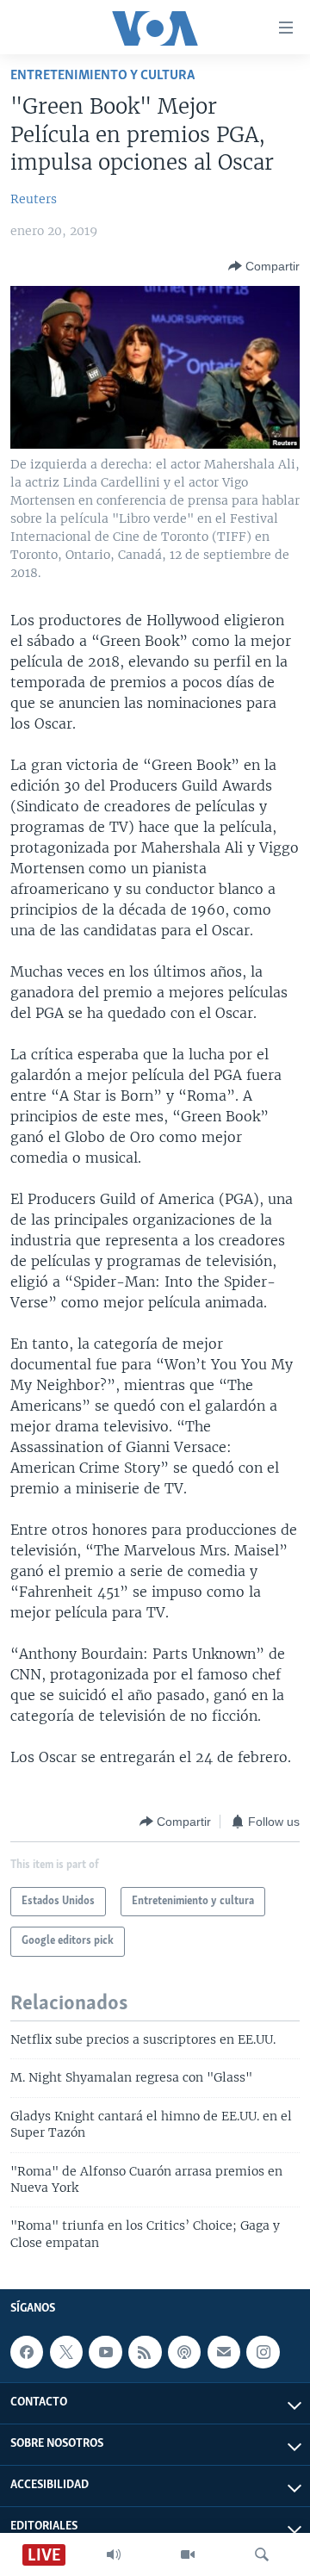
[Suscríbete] (224, 2352)
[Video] (188, 2554)
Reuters (34, 199)
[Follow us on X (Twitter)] (66, 2352)
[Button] (264, 266)
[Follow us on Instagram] (263, 2352)
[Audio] (114, 2554)
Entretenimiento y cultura (102, 75)
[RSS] (145, 2352)
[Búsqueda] (262, 2554)
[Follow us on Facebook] (27, 2352)
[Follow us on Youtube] (105, 2352)
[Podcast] (184, 2352)
